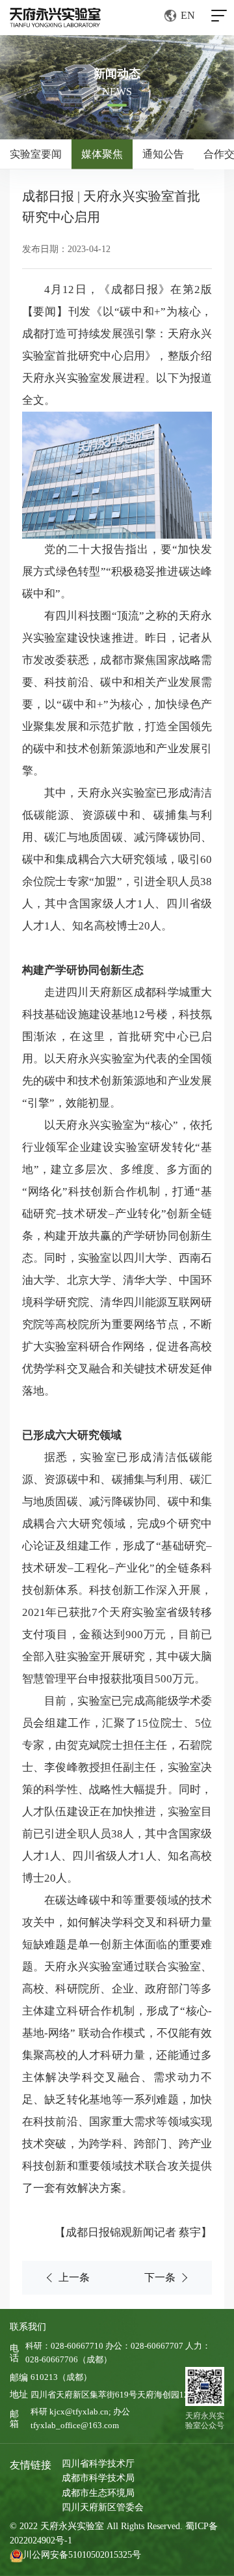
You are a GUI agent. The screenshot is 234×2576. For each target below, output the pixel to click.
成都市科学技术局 (98, 2478)
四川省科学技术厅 (98, 2464)
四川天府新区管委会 (103, 2507)
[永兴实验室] (55, 18)
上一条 (74, 2277)
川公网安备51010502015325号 (82, 2555)
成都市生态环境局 (98, 2493)
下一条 (160, 2277)
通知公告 (163, 154)
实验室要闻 (36, 154)
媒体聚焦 (102, 154)
